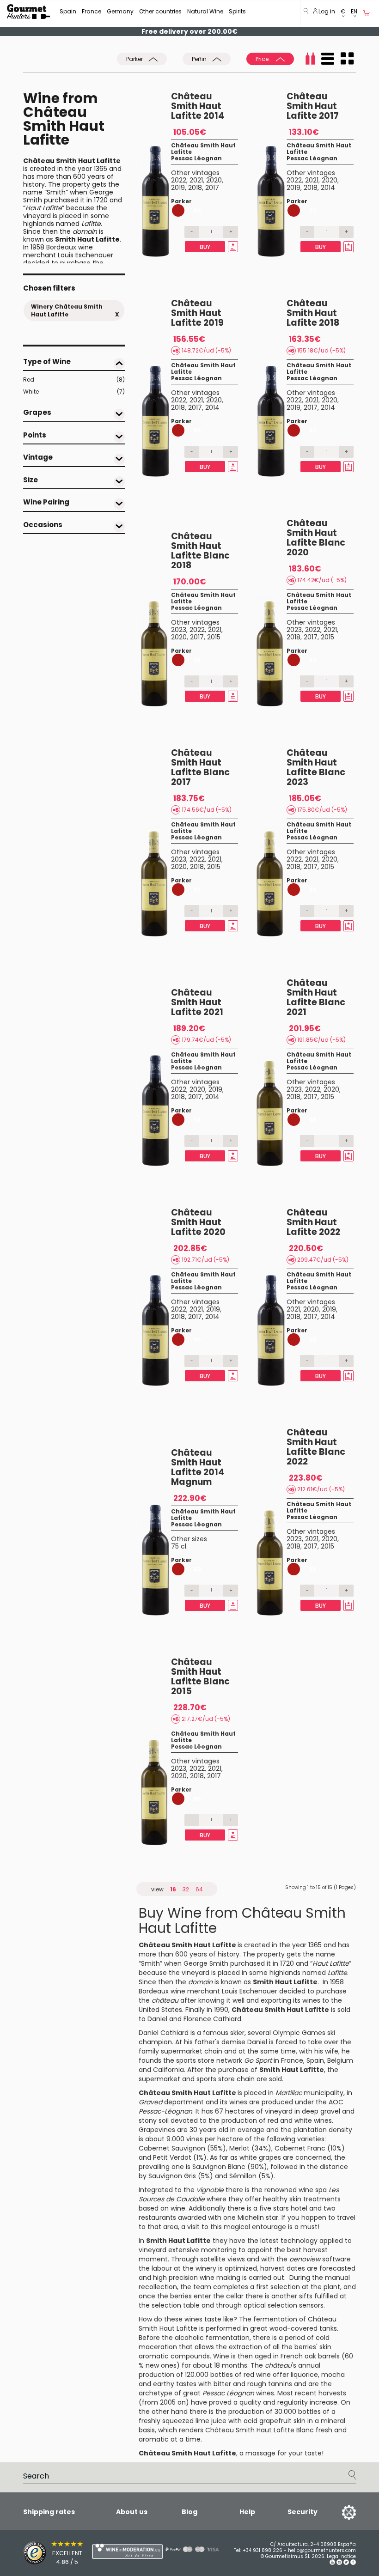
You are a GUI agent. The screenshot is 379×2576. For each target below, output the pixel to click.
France (92, 11)
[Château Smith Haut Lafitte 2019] (156, 421)
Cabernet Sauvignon (172, 2148)
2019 (178, 188)
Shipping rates (49, 2512)
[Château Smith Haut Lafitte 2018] (272, 421)
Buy (205, 247)
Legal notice (341, 2556)
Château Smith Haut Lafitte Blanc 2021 (316, 997)
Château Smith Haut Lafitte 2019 (197, 313)
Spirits (237, 11)
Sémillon (243, 2176)
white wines (313, 2120)
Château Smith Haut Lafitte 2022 (313, 1222)
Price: (263, 59)
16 (173, 1889)
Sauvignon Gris (172, 2176)
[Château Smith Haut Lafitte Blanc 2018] (156, 651)
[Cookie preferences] (337, 2512)
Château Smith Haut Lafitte (203, 149)
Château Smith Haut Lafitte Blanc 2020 (316, 538)
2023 (179, 630)
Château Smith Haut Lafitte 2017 (313, 106)
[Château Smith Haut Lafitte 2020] (156, 1331)
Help (247, 2512)
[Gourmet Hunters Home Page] (28, 12)
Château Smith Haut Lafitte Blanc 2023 (316, 767)
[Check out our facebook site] (353, 2563)
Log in (326, 11)
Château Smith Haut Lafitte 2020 (198, 1222)
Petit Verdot (172, 2157)
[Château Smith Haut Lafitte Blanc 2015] (156, 1790)
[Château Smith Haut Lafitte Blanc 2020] (272, 651)
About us (132, 2512)
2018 (195, 188)
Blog (189, 2512)
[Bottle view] (310, 59)
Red (74, 380)
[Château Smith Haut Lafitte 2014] (156, 201)
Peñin (200, 59)
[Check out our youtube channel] (332, 2563)
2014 (328, 188)
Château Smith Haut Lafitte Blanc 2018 (200, 551)
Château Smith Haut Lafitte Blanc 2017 (200, 767)
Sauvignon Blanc (219, 2167)
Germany (120, 11)
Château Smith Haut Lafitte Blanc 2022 (316, 1447)
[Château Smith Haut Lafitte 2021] (156, 1111)
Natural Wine (205, 11)
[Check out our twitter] (346, 2563)
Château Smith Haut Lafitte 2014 (198, 106)
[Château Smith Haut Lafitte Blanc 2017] (156, 881)
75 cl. (179, 1546)
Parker (135, 59)
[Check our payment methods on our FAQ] (185, 2549)
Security (303, 2512)
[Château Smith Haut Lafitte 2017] (272, 201)
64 (199, 1889)
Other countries (160, 11)
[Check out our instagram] (339, 2563)
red (273, 2120)
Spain (68, 11)
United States (160, 2010)
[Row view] (328, 59)
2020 (214, 180)
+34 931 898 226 (263, 2550)
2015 (214, 637)
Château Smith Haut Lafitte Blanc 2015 (200, 1677)
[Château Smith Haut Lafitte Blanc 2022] (272, 1560)
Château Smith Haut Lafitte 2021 (197, 1002)
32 (186, 1889)
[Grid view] (347, 59)
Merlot (239, 2148)
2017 (212, 188)
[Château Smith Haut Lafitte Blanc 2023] (272, 881)
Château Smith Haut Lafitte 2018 (313, 313)
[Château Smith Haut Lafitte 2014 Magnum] (156, 1560)
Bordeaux (61, 247)
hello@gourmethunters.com (322, 2550)
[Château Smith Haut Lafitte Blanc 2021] (272, 1111)
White (74, 392)
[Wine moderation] (109, 2551)
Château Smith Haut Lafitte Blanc (260, 2430)
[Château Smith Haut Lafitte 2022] (272, 1331)
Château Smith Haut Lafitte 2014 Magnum (198, 1467)
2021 (196, 180)
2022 (179, 180)
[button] (343, 14)
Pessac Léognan (196, 158)
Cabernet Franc (300, 2148)
